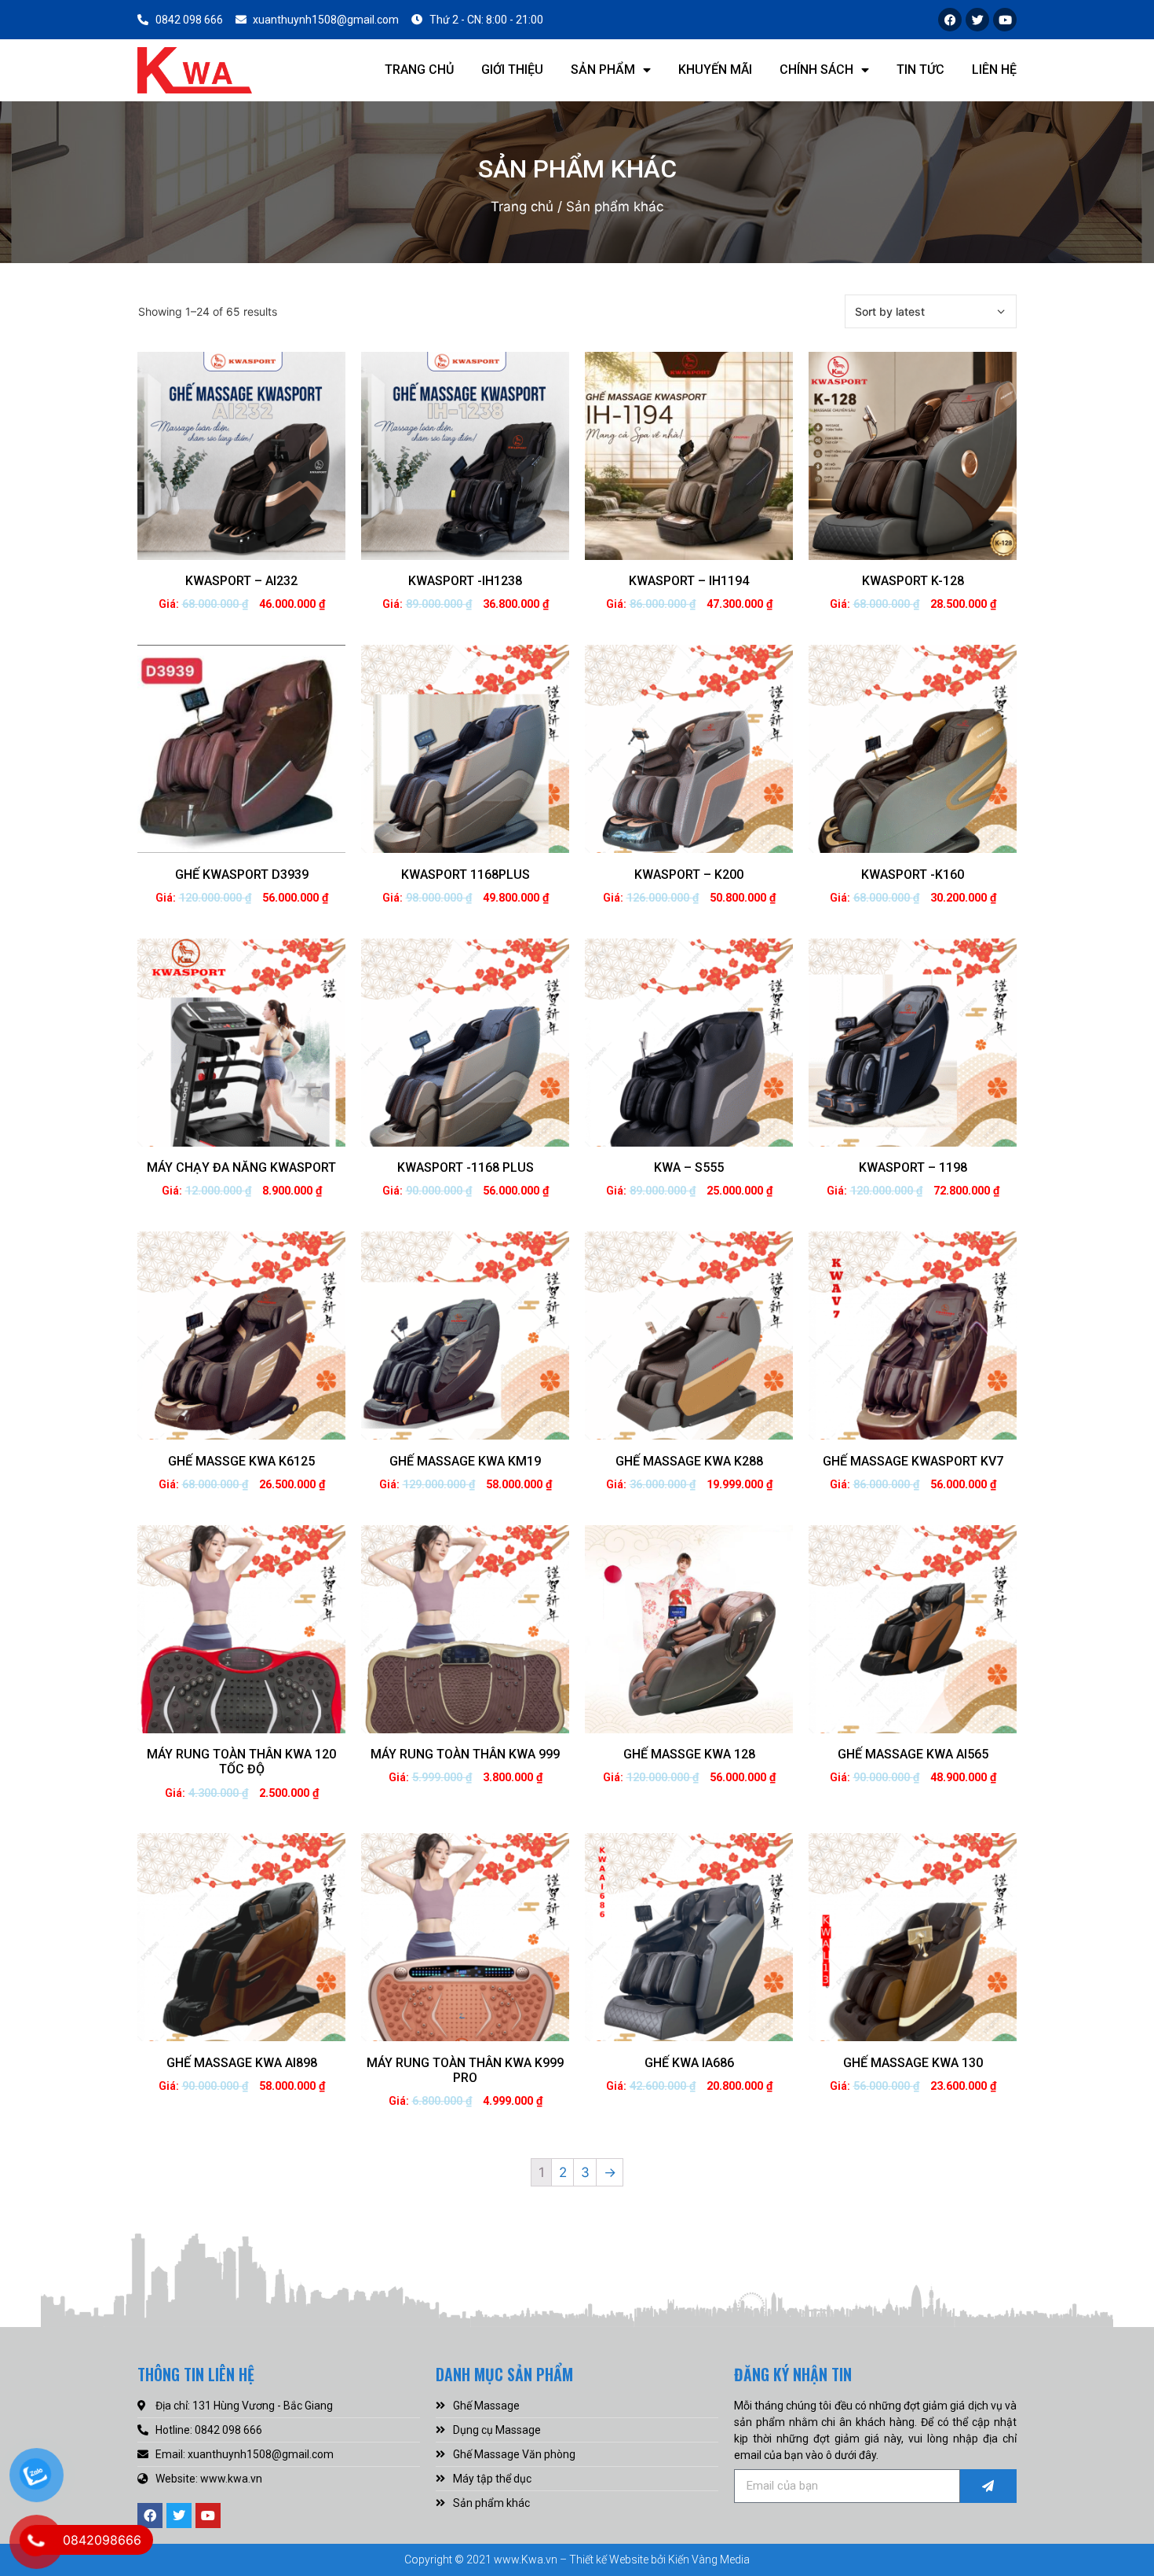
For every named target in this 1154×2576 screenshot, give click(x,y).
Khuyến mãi (715, 70)
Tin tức (920, 70)
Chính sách (816, 70)
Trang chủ (419, 70)
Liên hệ (994, 70)
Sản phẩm (603, 70)
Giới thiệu (512, 70)
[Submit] (988, 2486)
